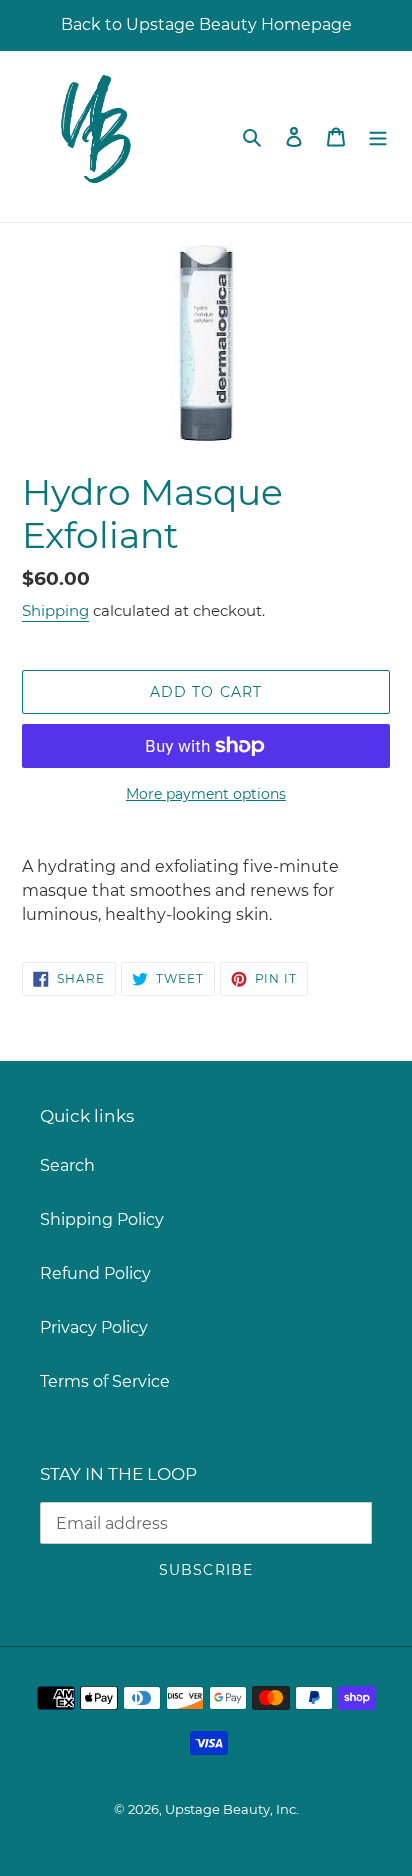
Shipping (55, 610)
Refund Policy (95, 1273)
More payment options (206, 794)
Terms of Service (105, 1381)
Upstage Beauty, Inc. (232, 1809)
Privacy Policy (94, 1327)
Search (67, 1165)
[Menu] (378, 136)
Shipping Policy (102, 1219)
